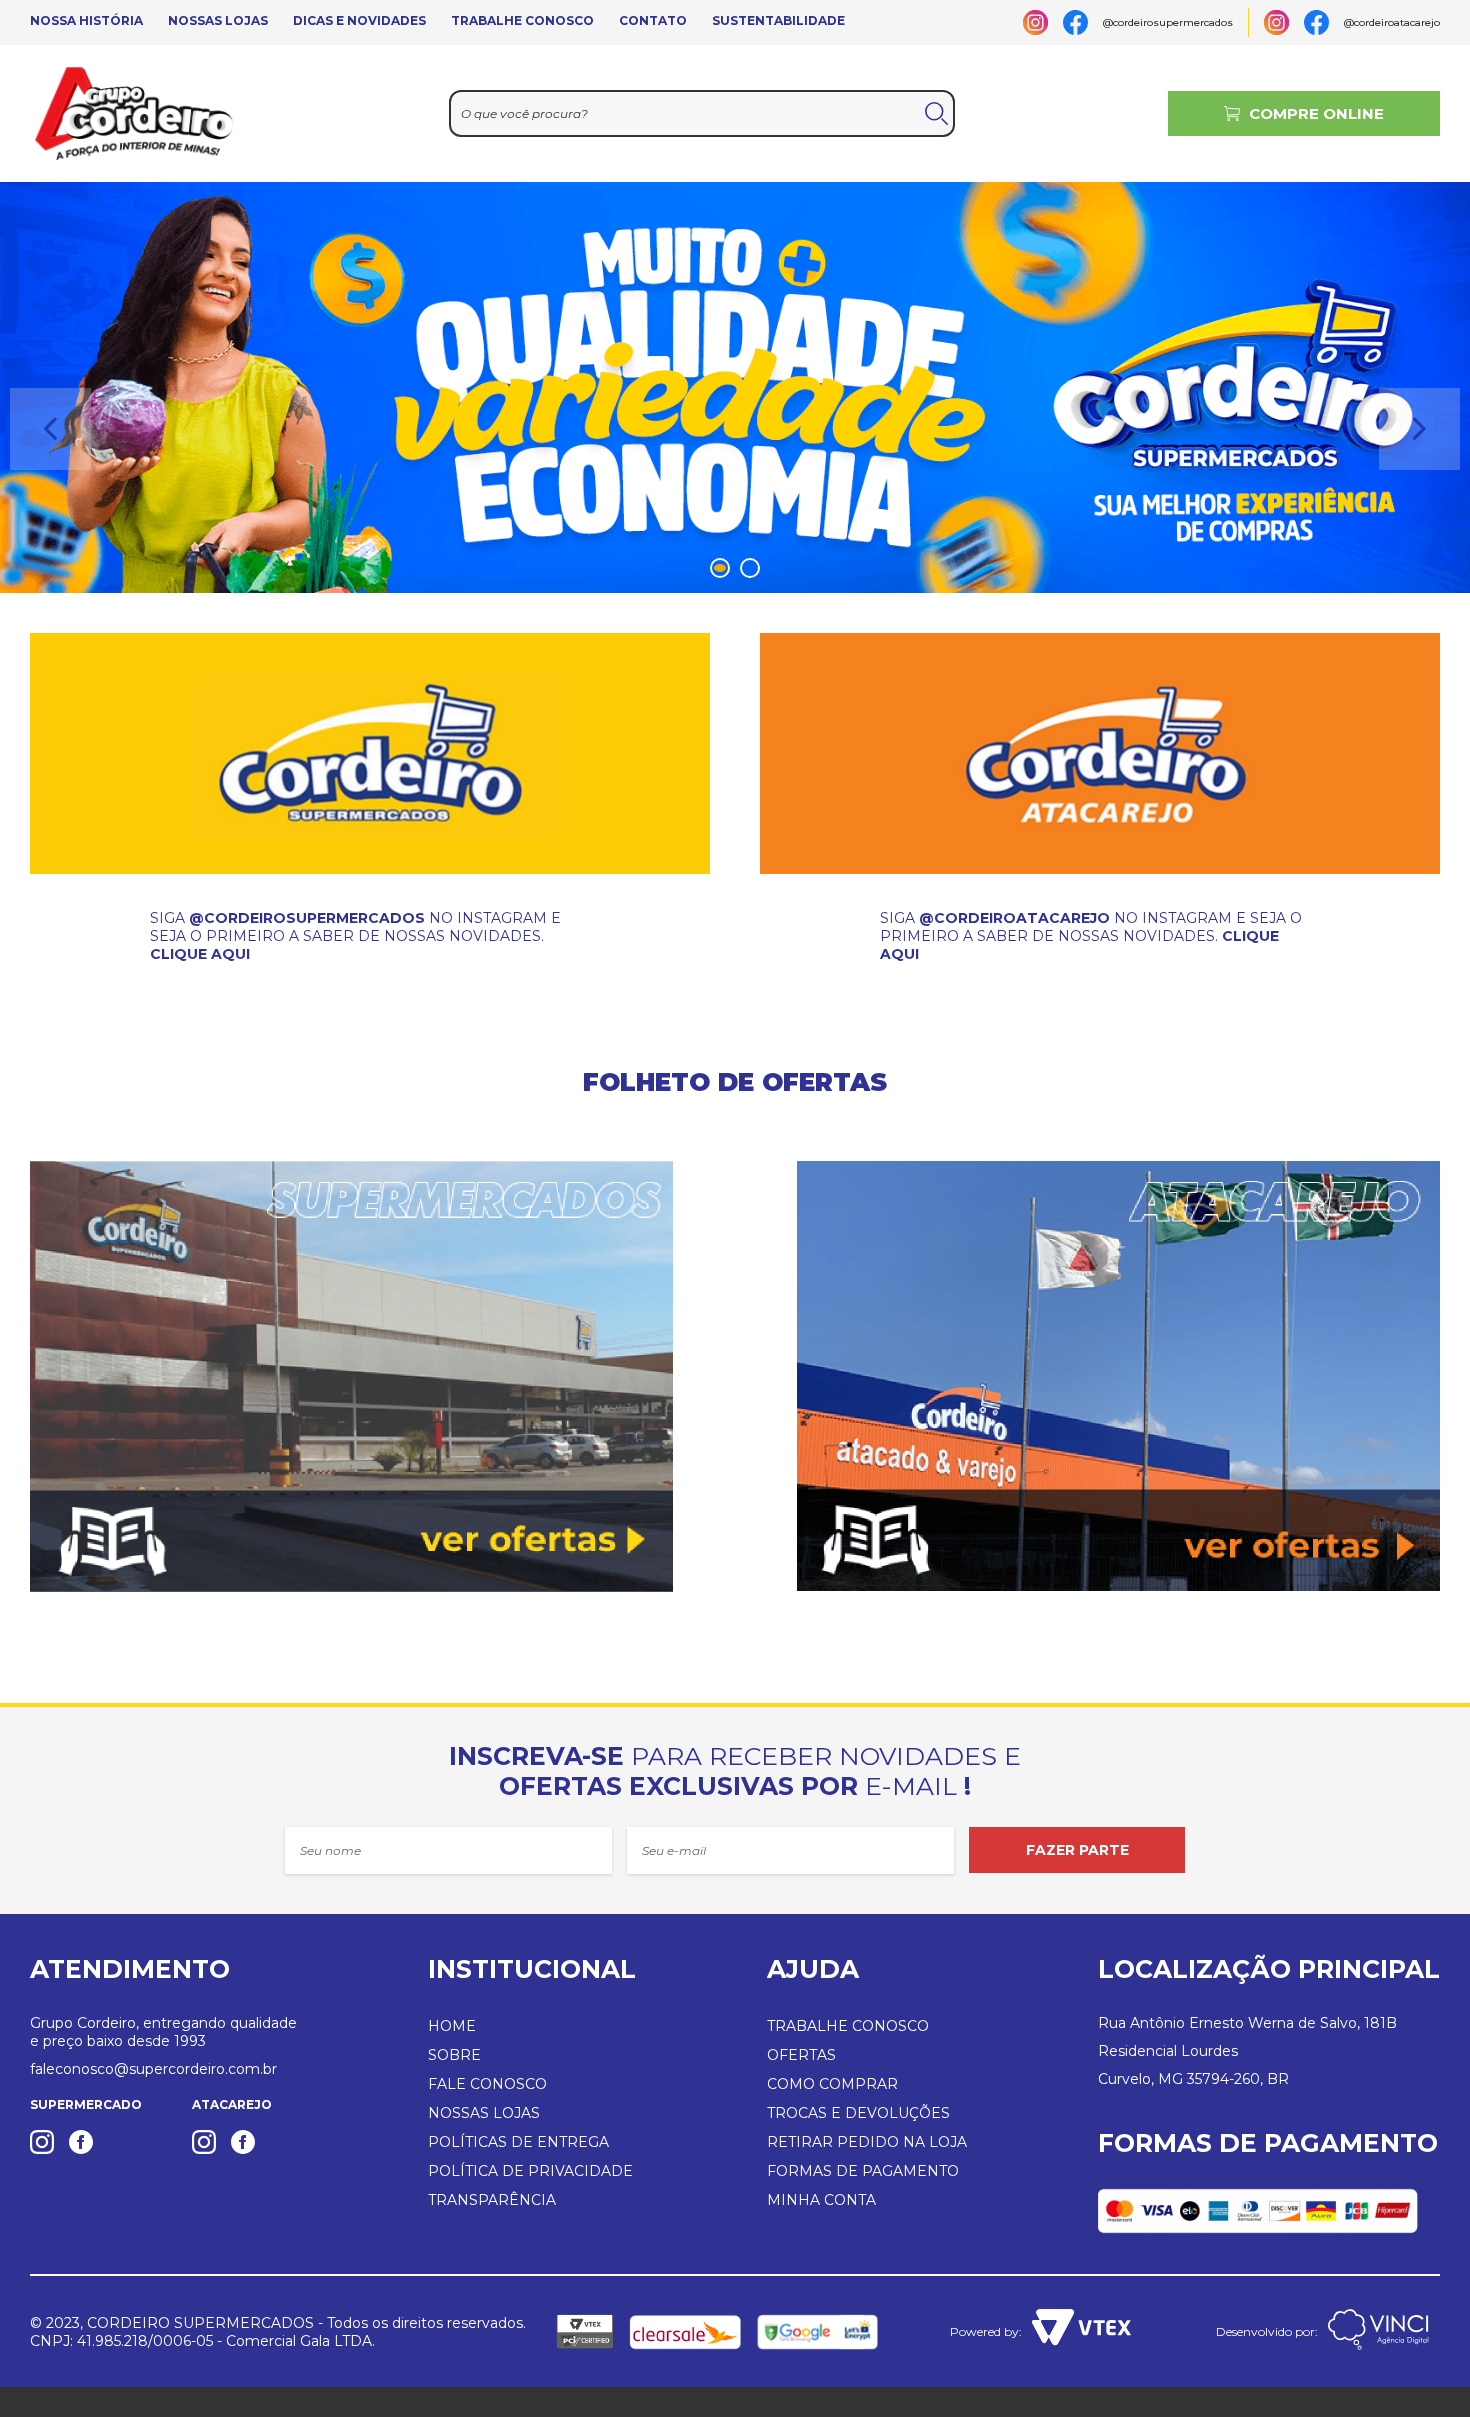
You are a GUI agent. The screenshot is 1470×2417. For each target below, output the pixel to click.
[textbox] (702, 113)
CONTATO (653, 20)
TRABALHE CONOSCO (522, 20)
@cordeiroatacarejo (1392, 22)
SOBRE (454, 2055)
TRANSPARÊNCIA (492, 2200)
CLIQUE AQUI (200, 954)
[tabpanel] (735, 387)
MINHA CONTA (821, 2200)
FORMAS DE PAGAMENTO (863, 2171)
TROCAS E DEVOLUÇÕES (858, 2113)
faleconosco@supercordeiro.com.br (153, 2069)
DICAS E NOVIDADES (359, 20)
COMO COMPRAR (832, 2084)
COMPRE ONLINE (1316, 113)
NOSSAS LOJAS (218, 20)
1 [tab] (723, 568)
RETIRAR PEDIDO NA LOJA (867, 2142)
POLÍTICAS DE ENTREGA (518, 2142)
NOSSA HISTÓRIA (86, 20)
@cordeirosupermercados (1168, 22)
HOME (452, 2026)
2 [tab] (753, 568)
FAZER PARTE (1077, 1850)
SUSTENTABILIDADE (778, 20)
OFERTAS (801, 2055)
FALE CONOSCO (487, 2084)
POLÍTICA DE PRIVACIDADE (530, 2171)
